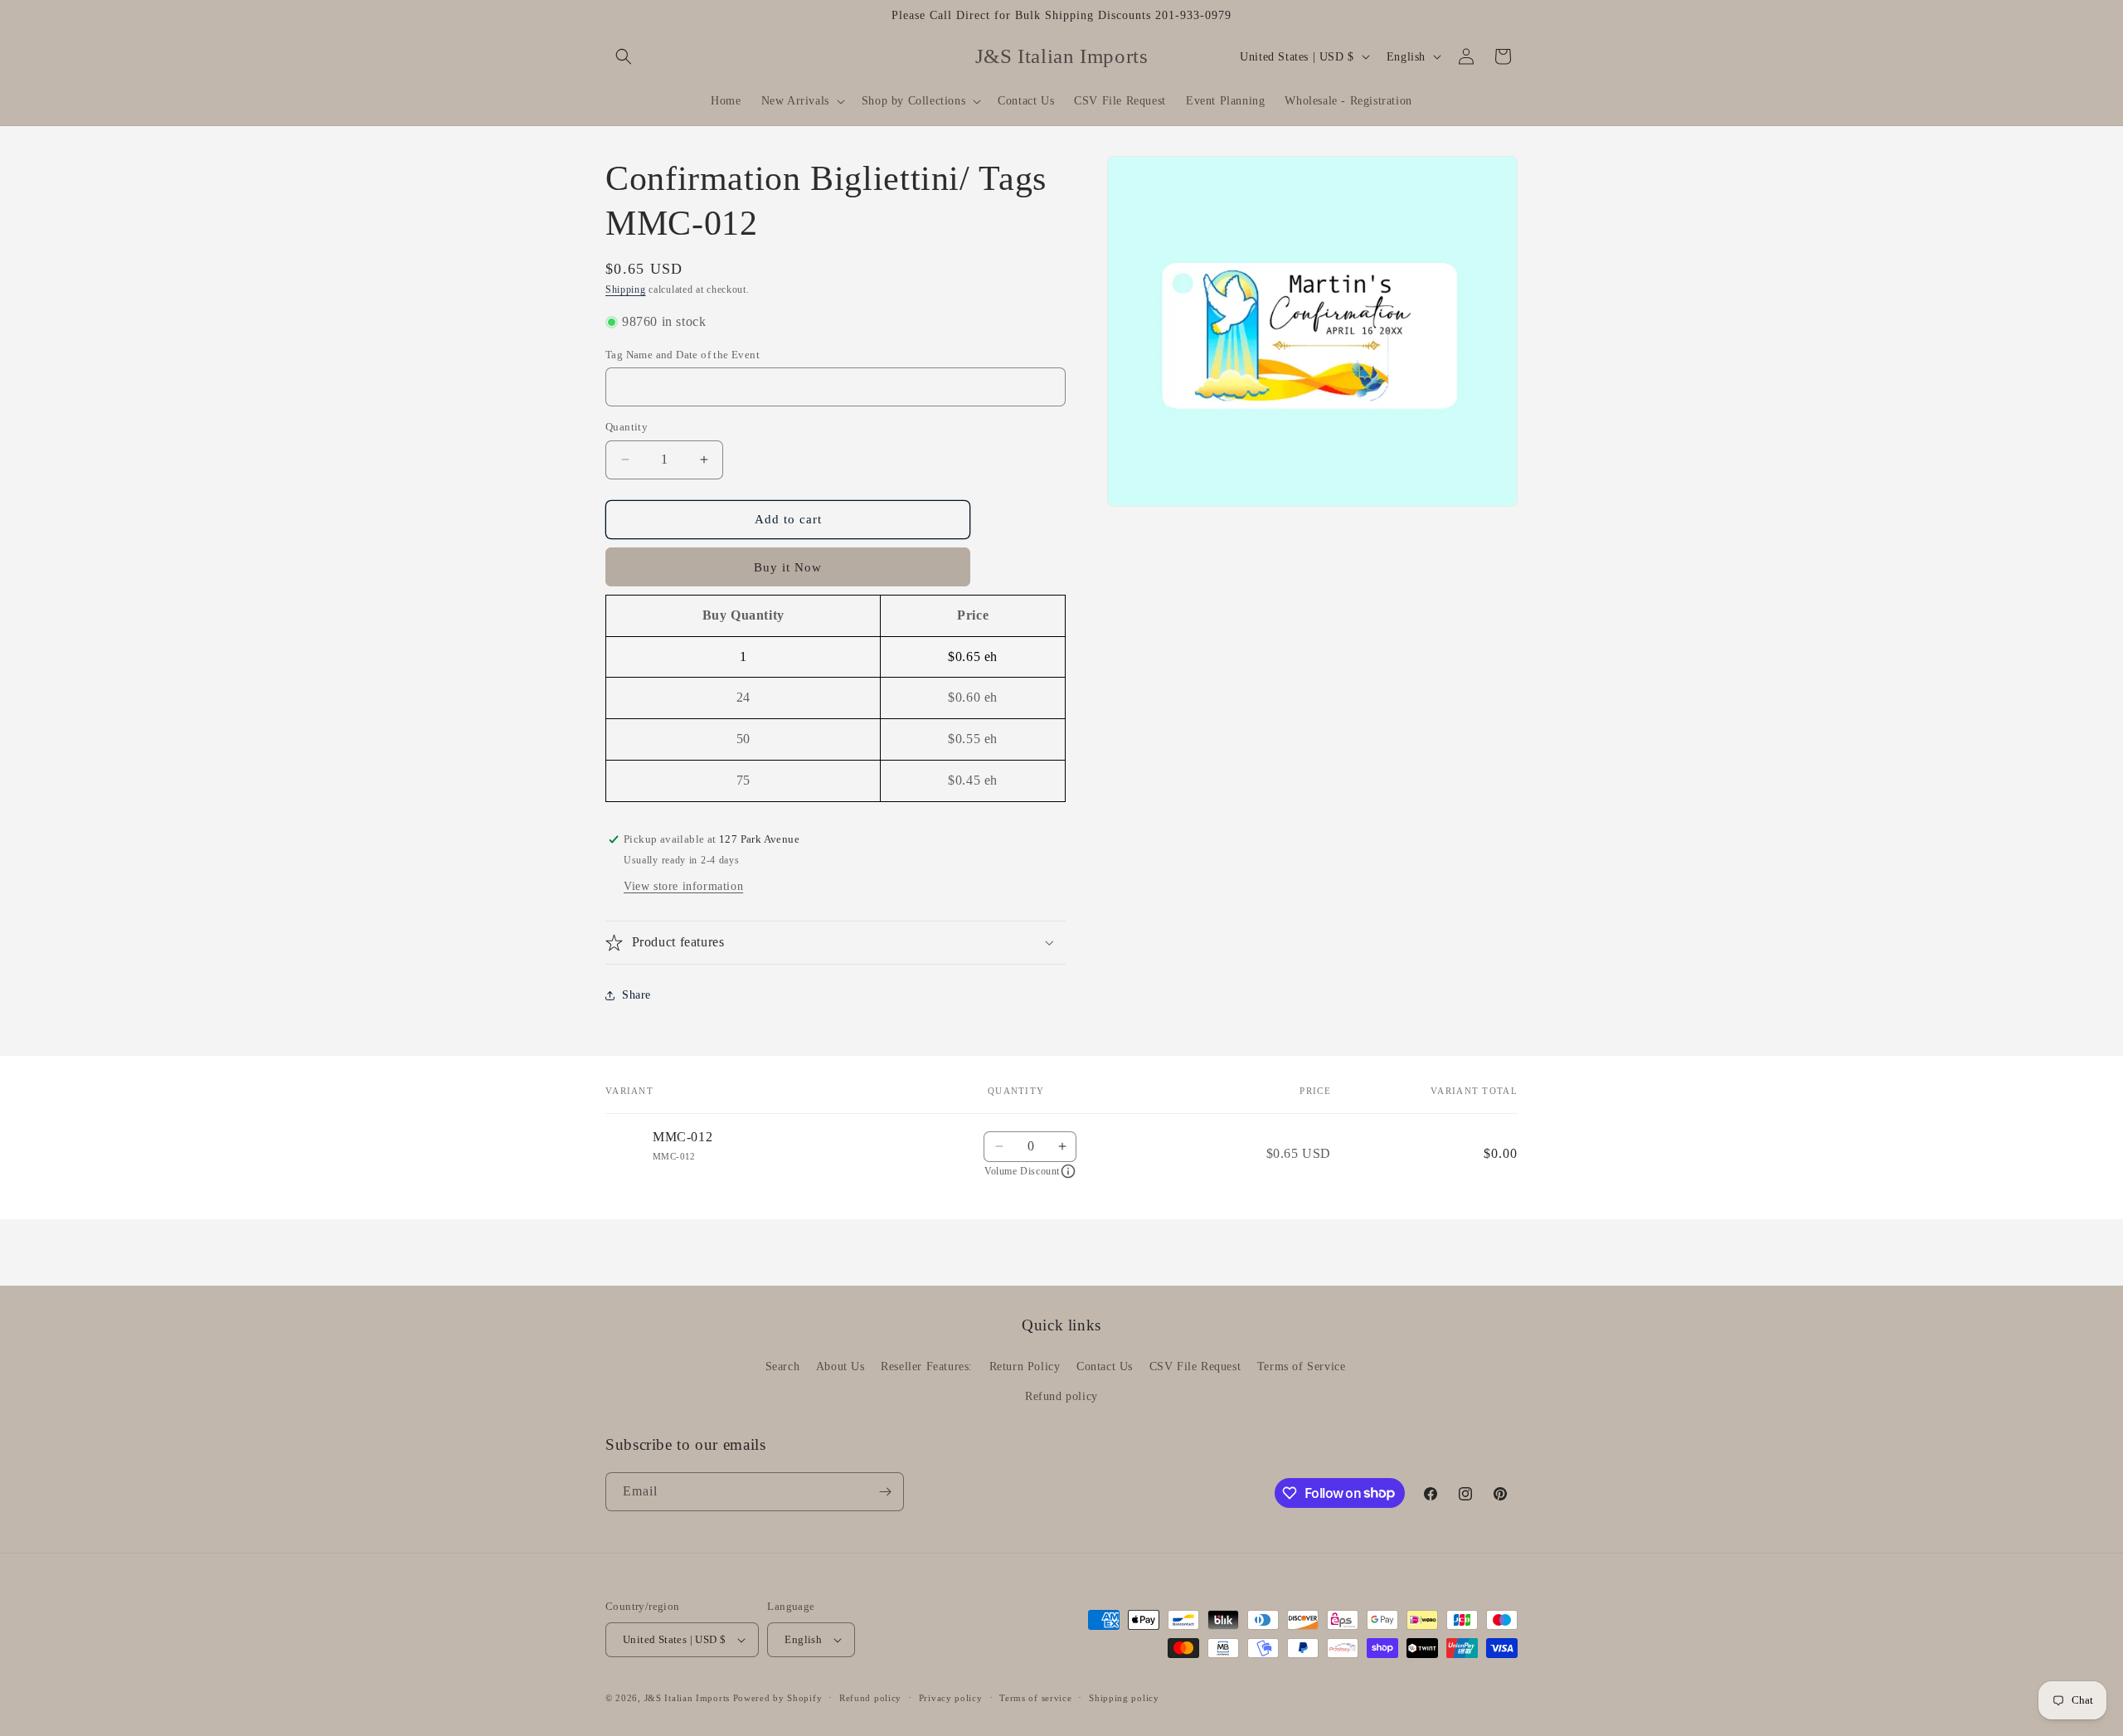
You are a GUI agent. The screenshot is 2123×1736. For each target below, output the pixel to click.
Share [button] (636, 995)
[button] (624, 56)
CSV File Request (1195, 1366)
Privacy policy (951, 1698)
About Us (840, 1366)
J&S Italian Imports (687, 1698)
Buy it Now (788, 567)
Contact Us (1105, 1366)
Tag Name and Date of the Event (683, 355)
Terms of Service (1302, 1366)
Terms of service (1035, 1698)
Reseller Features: (927, 1366)
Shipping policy (1124, 1698)
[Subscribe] (885, 1492)
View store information (683, 886)
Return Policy (1025, 1366)
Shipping (626, 289)
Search (783, 1366)
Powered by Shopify (778, 1698)
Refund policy (1061, 1396)
